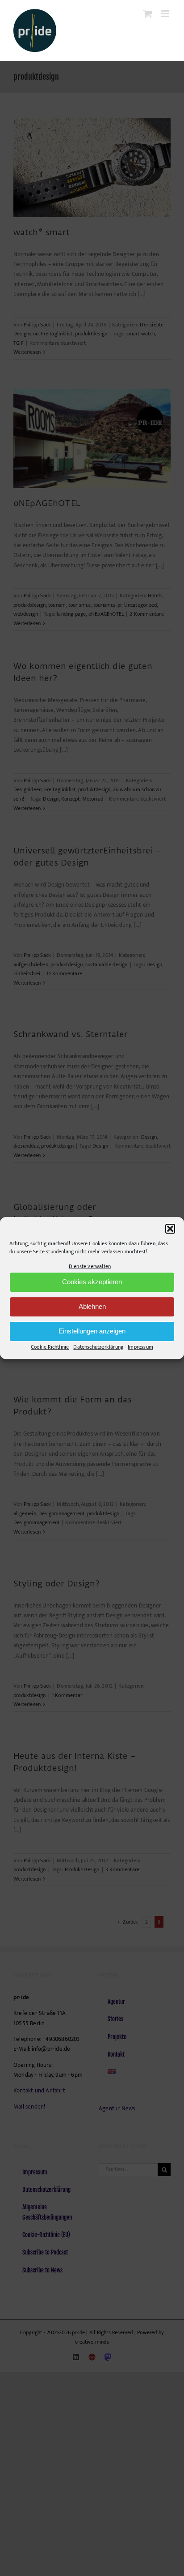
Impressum (140, 1347)
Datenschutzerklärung (98, 1347)
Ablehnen (92, 1307)
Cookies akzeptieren (92, 1282)
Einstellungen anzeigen (92, 1331)
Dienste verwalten (90, 1266)
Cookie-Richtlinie (50, 1347)
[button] (170, 1229)
